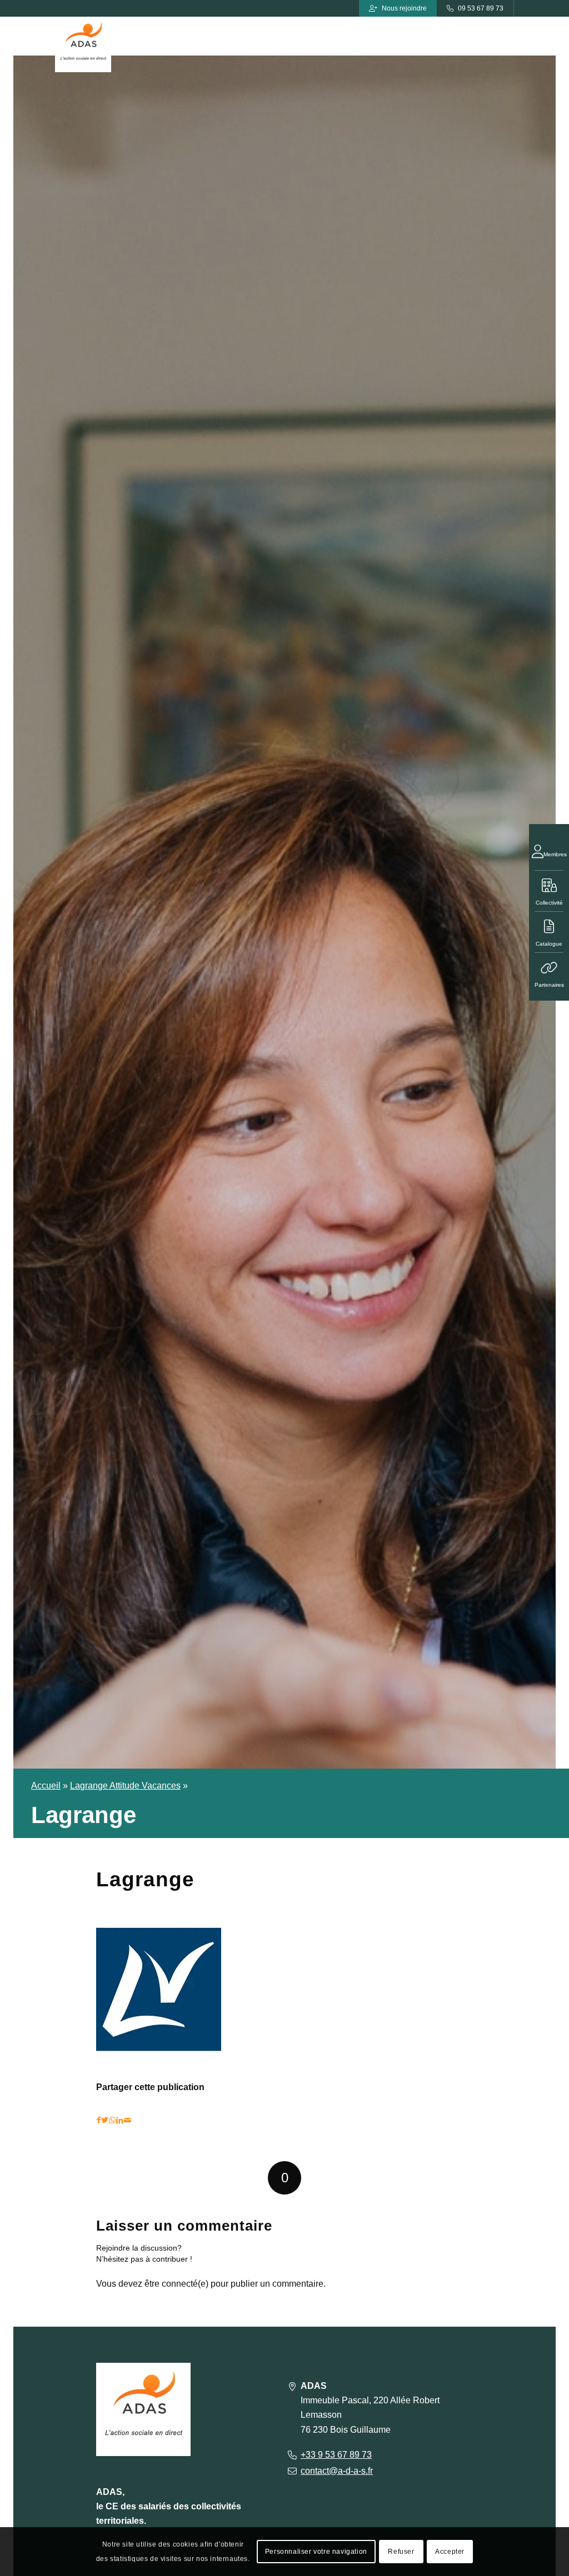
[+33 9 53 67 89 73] (292, 2455)
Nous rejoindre (404, 8)
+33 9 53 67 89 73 (336, 2455)
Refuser (401, 2552)
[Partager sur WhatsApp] (112, 2120)
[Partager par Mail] (128, 2120)
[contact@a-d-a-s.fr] (292, 2471)
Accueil (46, 1786)
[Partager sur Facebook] (99, 2120)
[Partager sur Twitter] (105, 2120)
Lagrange (145, 1879)
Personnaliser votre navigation (316, 2552)
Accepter (450, 2552)
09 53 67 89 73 (481, 8)
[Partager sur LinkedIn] (120, 2120)
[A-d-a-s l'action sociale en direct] (83, 44)
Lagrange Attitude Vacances (125, 1786)
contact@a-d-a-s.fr (337, 2471)
